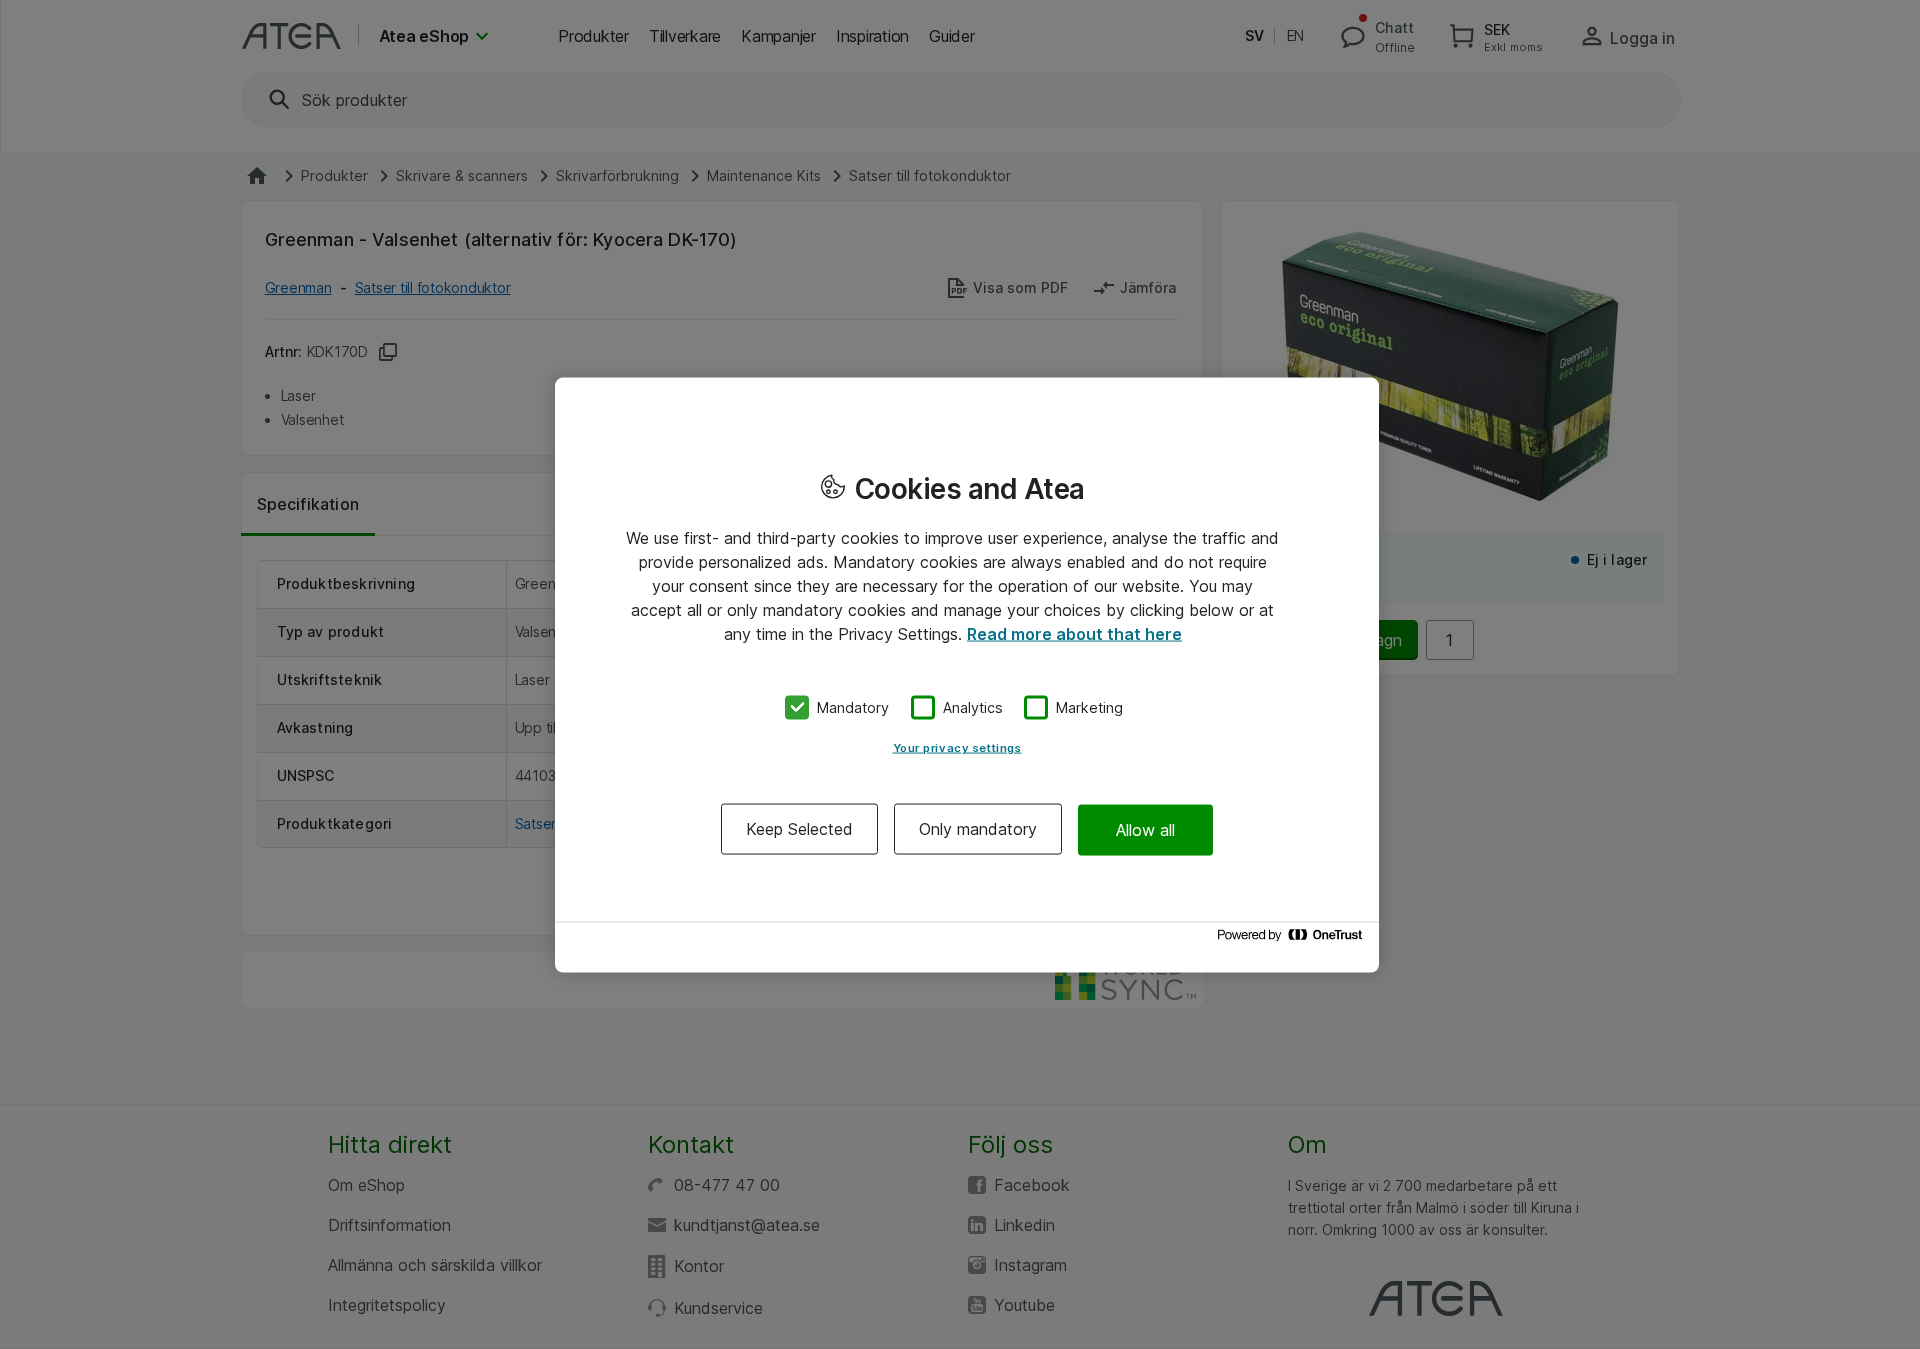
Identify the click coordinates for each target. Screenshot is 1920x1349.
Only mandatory (978, 829)
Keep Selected (799, 829)
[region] (967, 674)
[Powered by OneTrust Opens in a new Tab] (1293, 939)
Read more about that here (1074, 633)
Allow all (1145, 829)
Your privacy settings (957, 748)
